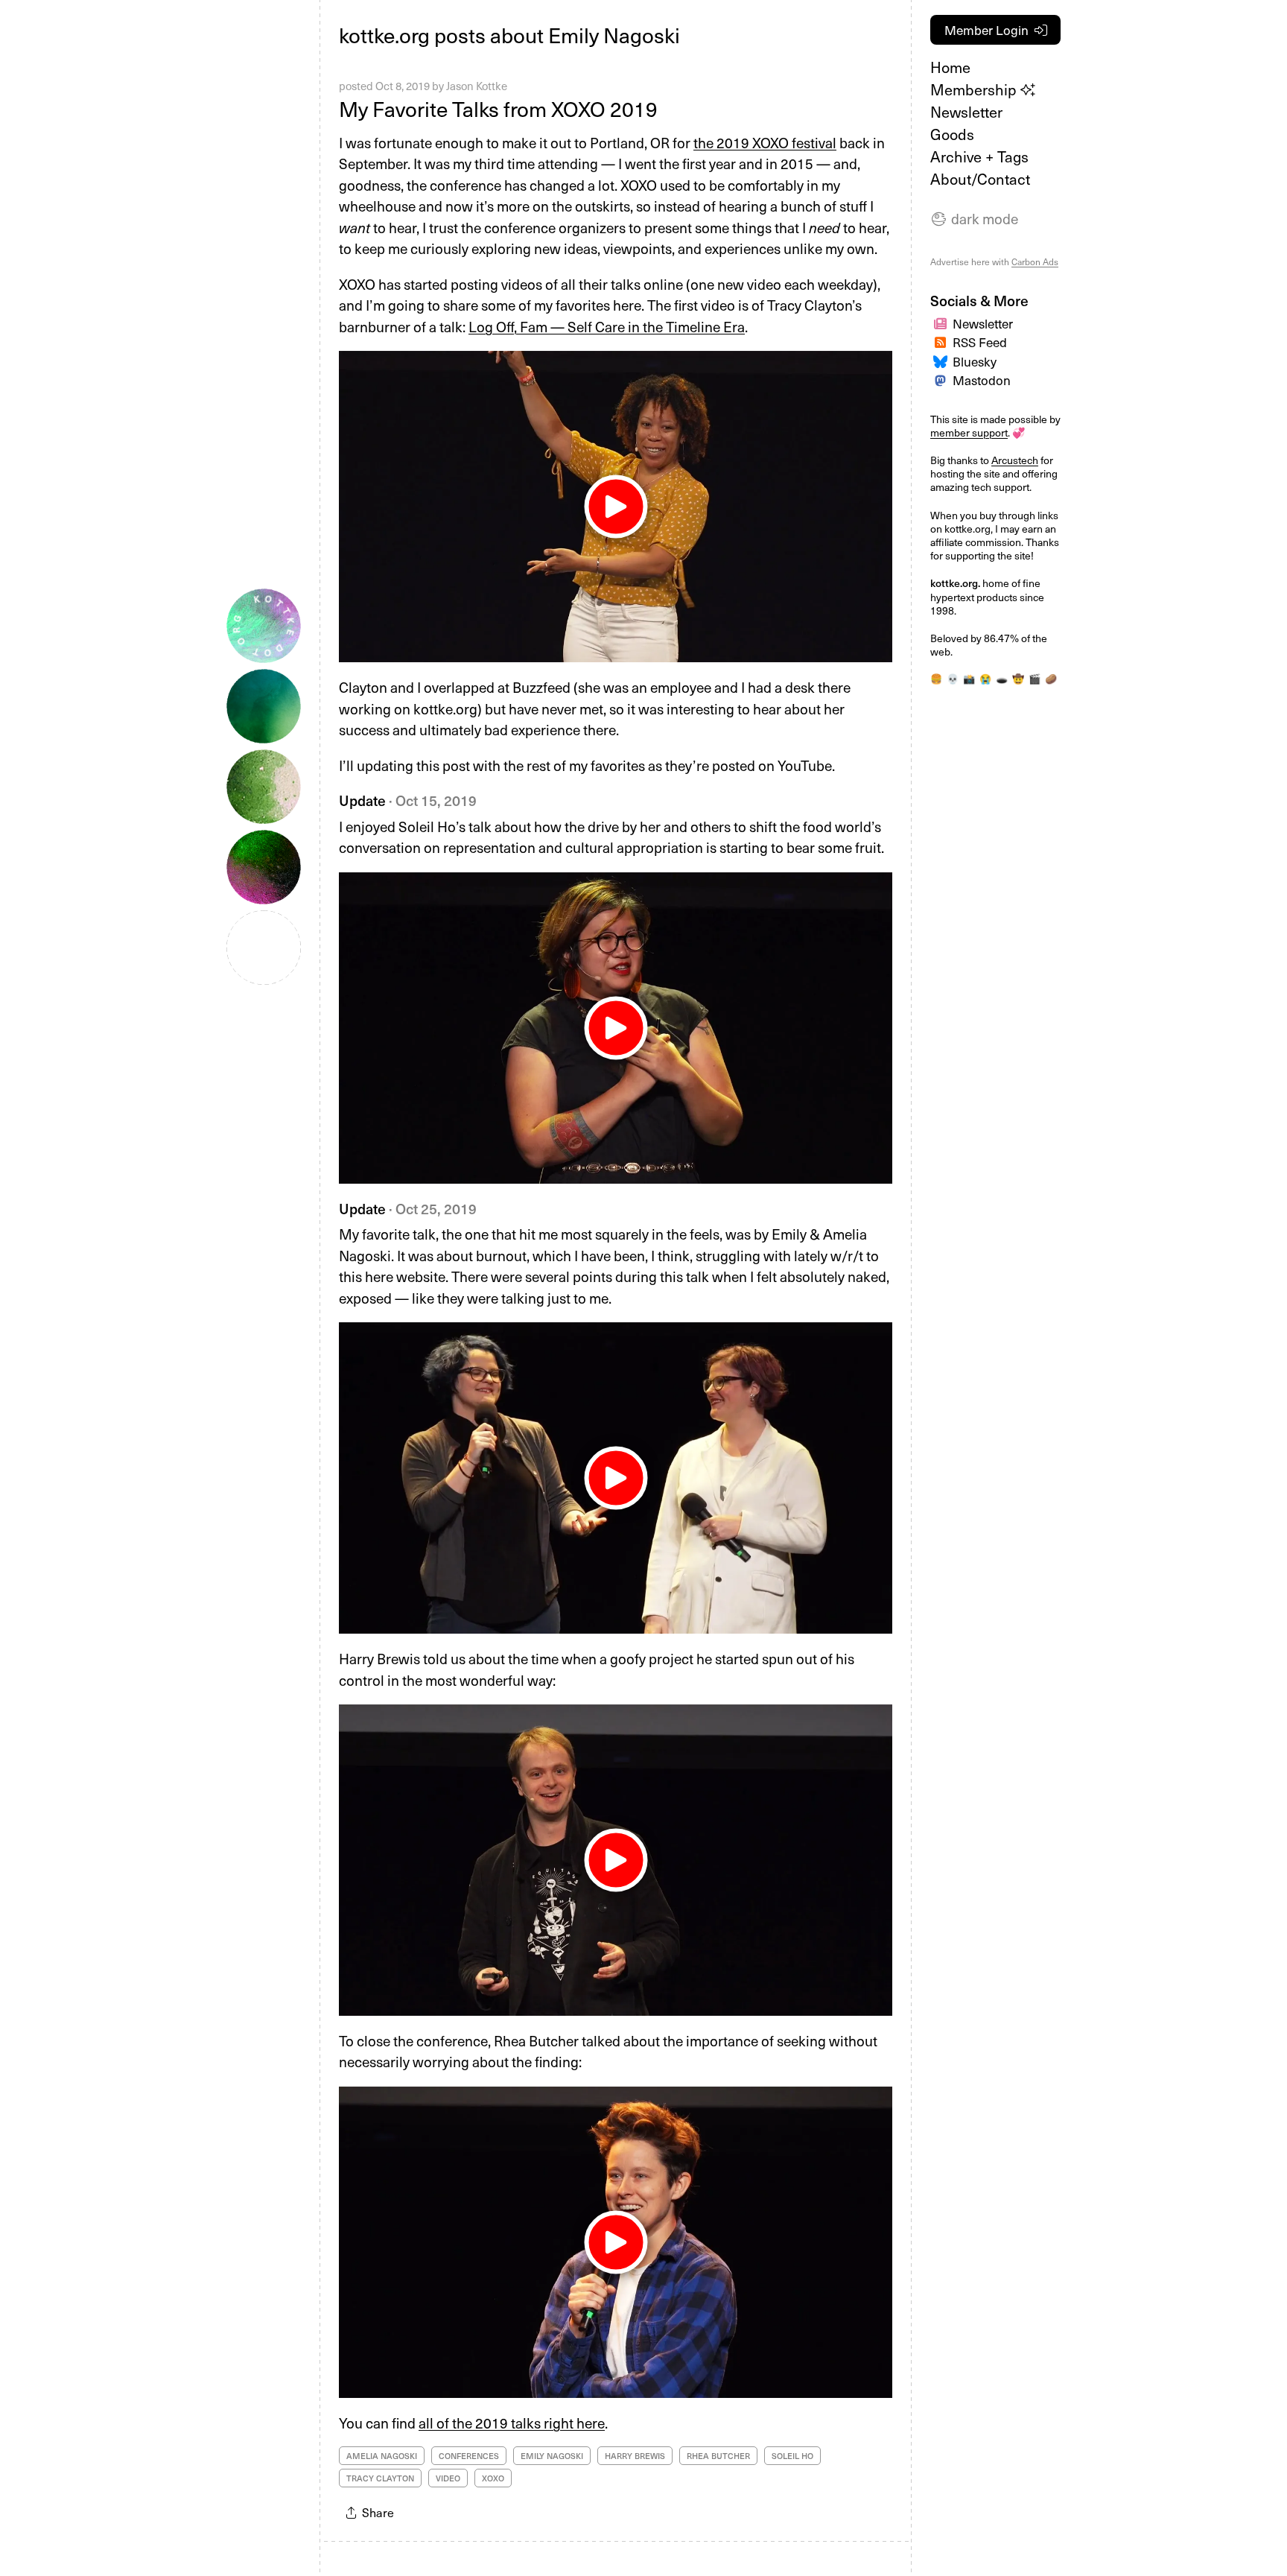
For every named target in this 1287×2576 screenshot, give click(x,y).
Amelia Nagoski (382, 2456)
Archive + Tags (979, 156)
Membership (975, 89)
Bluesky (975, 361)
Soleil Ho (792, 2456)
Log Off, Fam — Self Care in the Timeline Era (607, 326)
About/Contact (980, 179)
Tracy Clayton (380, 2478)
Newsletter (966, 112)
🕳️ (1002, 679)
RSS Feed (980, 342)
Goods (952, 134)
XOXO (493, 2478)
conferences (469, 2456)
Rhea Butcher (718, 2456)
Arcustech (1015, 460)
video (448, 2478)
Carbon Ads (1035, 261)
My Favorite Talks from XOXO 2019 (498, 108)
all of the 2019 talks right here (512, 2423)
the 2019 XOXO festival (765, 142)
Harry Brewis (635, 2456)
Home (950, 67)
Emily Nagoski (552, 2456)
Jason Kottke (477, 86)
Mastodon (982, 380)
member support (969, 432)
